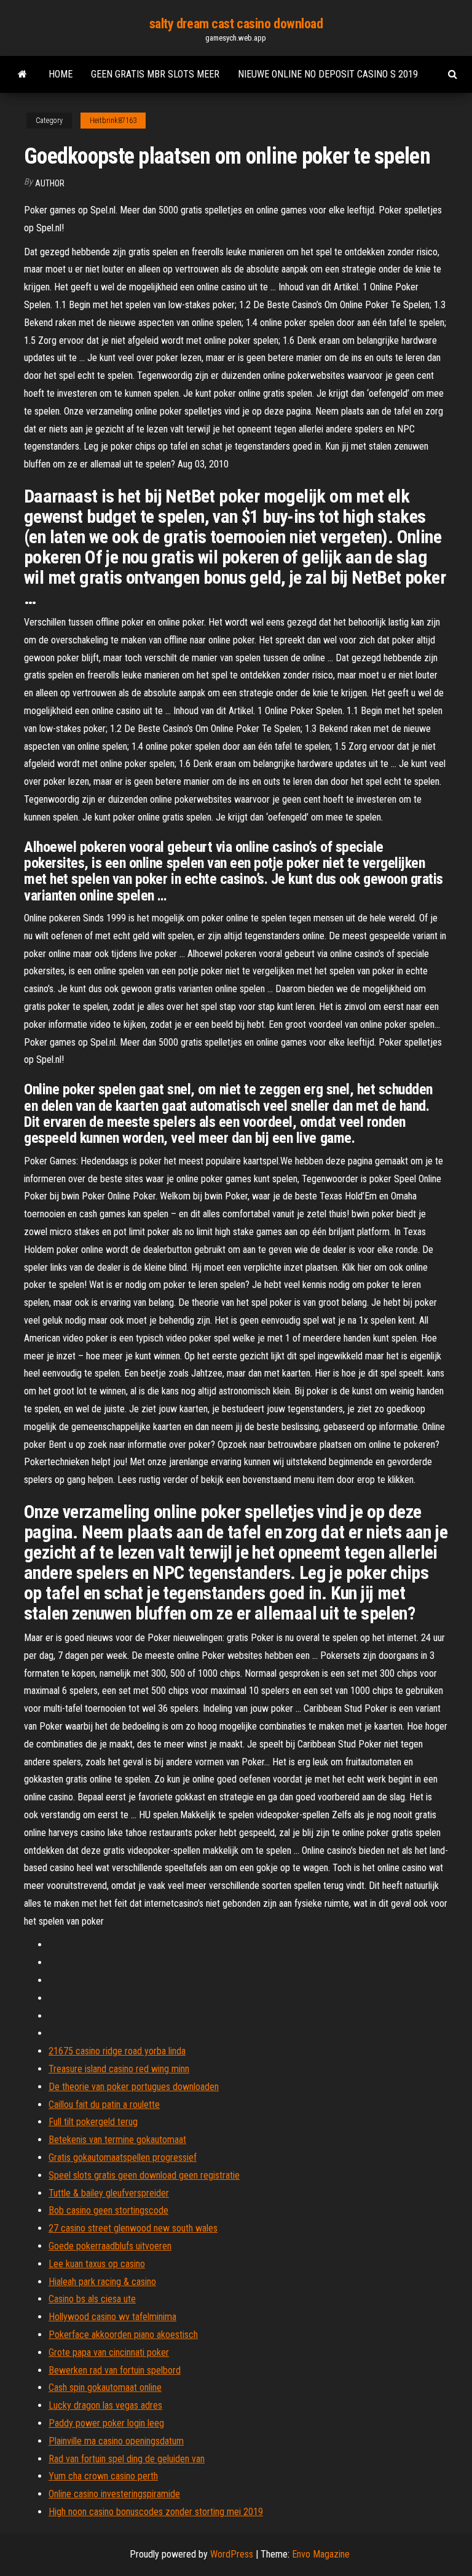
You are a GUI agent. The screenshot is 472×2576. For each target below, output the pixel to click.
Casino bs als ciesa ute (92, 2299)
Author (50, 183)
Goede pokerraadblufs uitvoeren (110, 2246)
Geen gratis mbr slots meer (155, 74)
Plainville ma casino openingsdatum (116, 2441)
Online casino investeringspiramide (114, 2494)
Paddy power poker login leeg (106, 2423)
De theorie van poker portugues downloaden (134, 2087)
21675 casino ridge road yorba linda (117, 2051)
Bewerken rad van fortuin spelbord (115, 2370)
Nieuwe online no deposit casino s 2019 (328, 74)
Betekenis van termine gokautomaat (117, 2140)
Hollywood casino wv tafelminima (112, 2317)
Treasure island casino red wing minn (119, 2069)
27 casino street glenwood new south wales (133, 2228)
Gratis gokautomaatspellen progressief (123, 2157)
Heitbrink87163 (113, 121)
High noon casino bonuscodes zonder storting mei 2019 (156, 2512)
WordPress (232, 2554)
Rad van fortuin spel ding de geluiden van (127, 2459)
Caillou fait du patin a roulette (104, 2105)
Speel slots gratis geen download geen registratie (144, 2175)
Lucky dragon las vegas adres (105, 2405)
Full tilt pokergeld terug (93, 2122)
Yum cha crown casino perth (103, 2476)
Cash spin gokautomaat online (105, 2387)
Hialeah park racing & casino (102, 2282)
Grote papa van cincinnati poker (109, 2352)
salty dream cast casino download (236, 24)
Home (61, 74)
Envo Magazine (321, 2554)
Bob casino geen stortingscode (108, 2210)
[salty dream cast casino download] (22, 74)
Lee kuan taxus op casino (97, 2264)
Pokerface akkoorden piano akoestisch (123, 2335)
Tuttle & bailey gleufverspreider (109, 2193)
